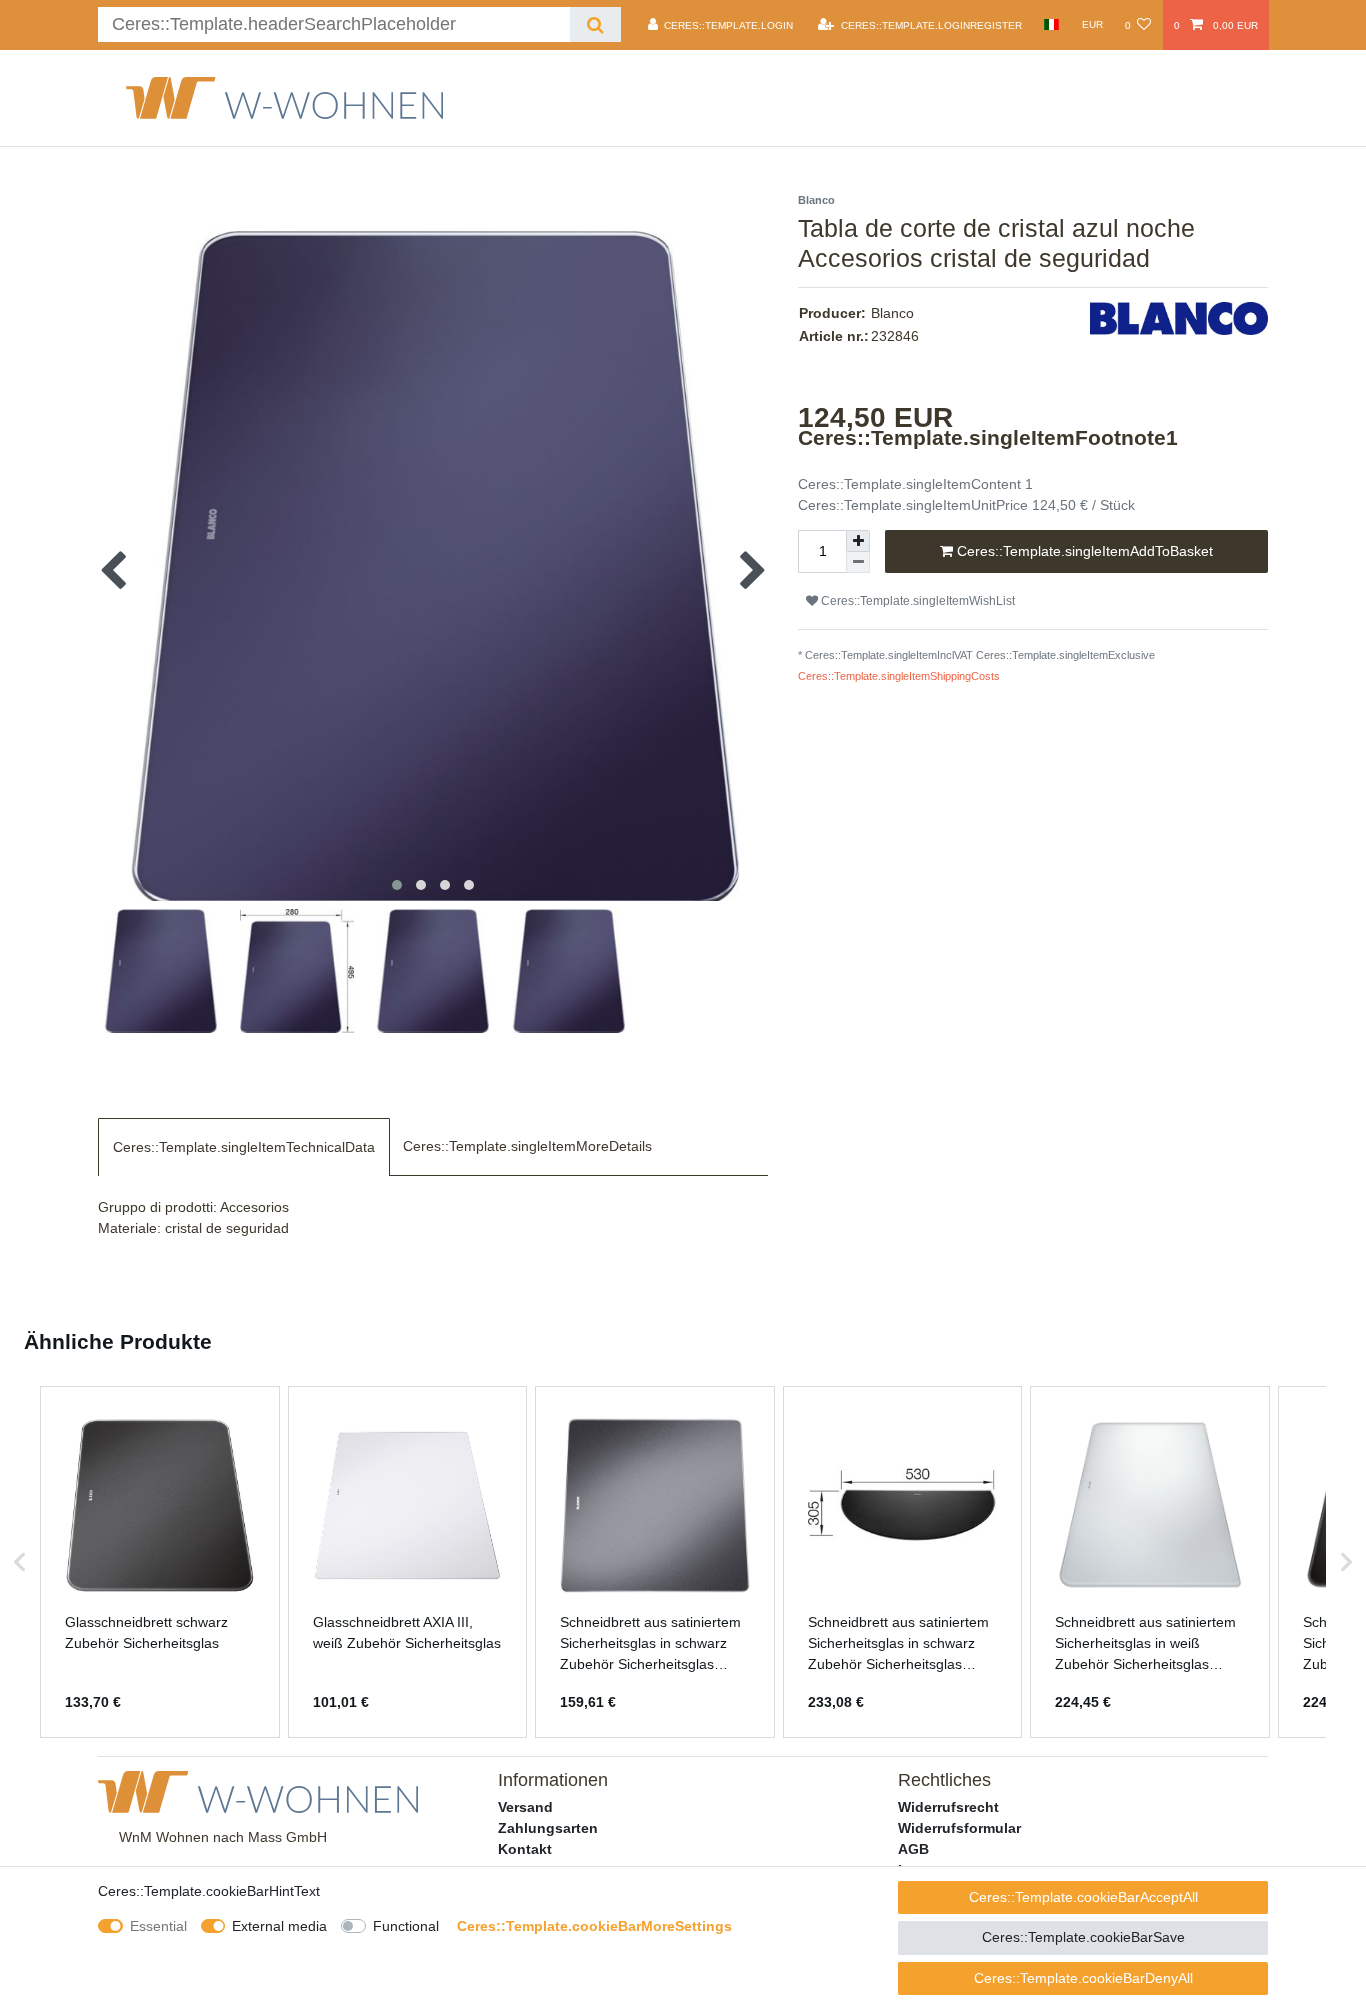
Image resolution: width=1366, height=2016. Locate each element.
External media (279, 1926)
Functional (406, 1926)
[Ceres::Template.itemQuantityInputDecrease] (858, 562)
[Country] (1051, 24)
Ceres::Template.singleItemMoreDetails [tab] (527, 1146)
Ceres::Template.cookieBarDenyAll (1083, 1978)
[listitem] (160, 1562)
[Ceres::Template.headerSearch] (595, 24)
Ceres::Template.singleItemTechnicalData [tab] (244, 1147)
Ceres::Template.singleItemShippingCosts (899, 676)
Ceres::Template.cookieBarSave (1083, 1937)
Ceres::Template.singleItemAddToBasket (1083, 551)
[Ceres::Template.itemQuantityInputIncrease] (858, 541)
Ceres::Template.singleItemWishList (916, 601)
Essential (158, 1926)
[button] (20, 1562)
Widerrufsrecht (948, 1807)
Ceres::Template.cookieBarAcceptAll (1083, 1897)
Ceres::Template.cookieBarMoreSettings (594, 1926)
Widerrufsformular (959, 1828)
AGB (913, 1849)
